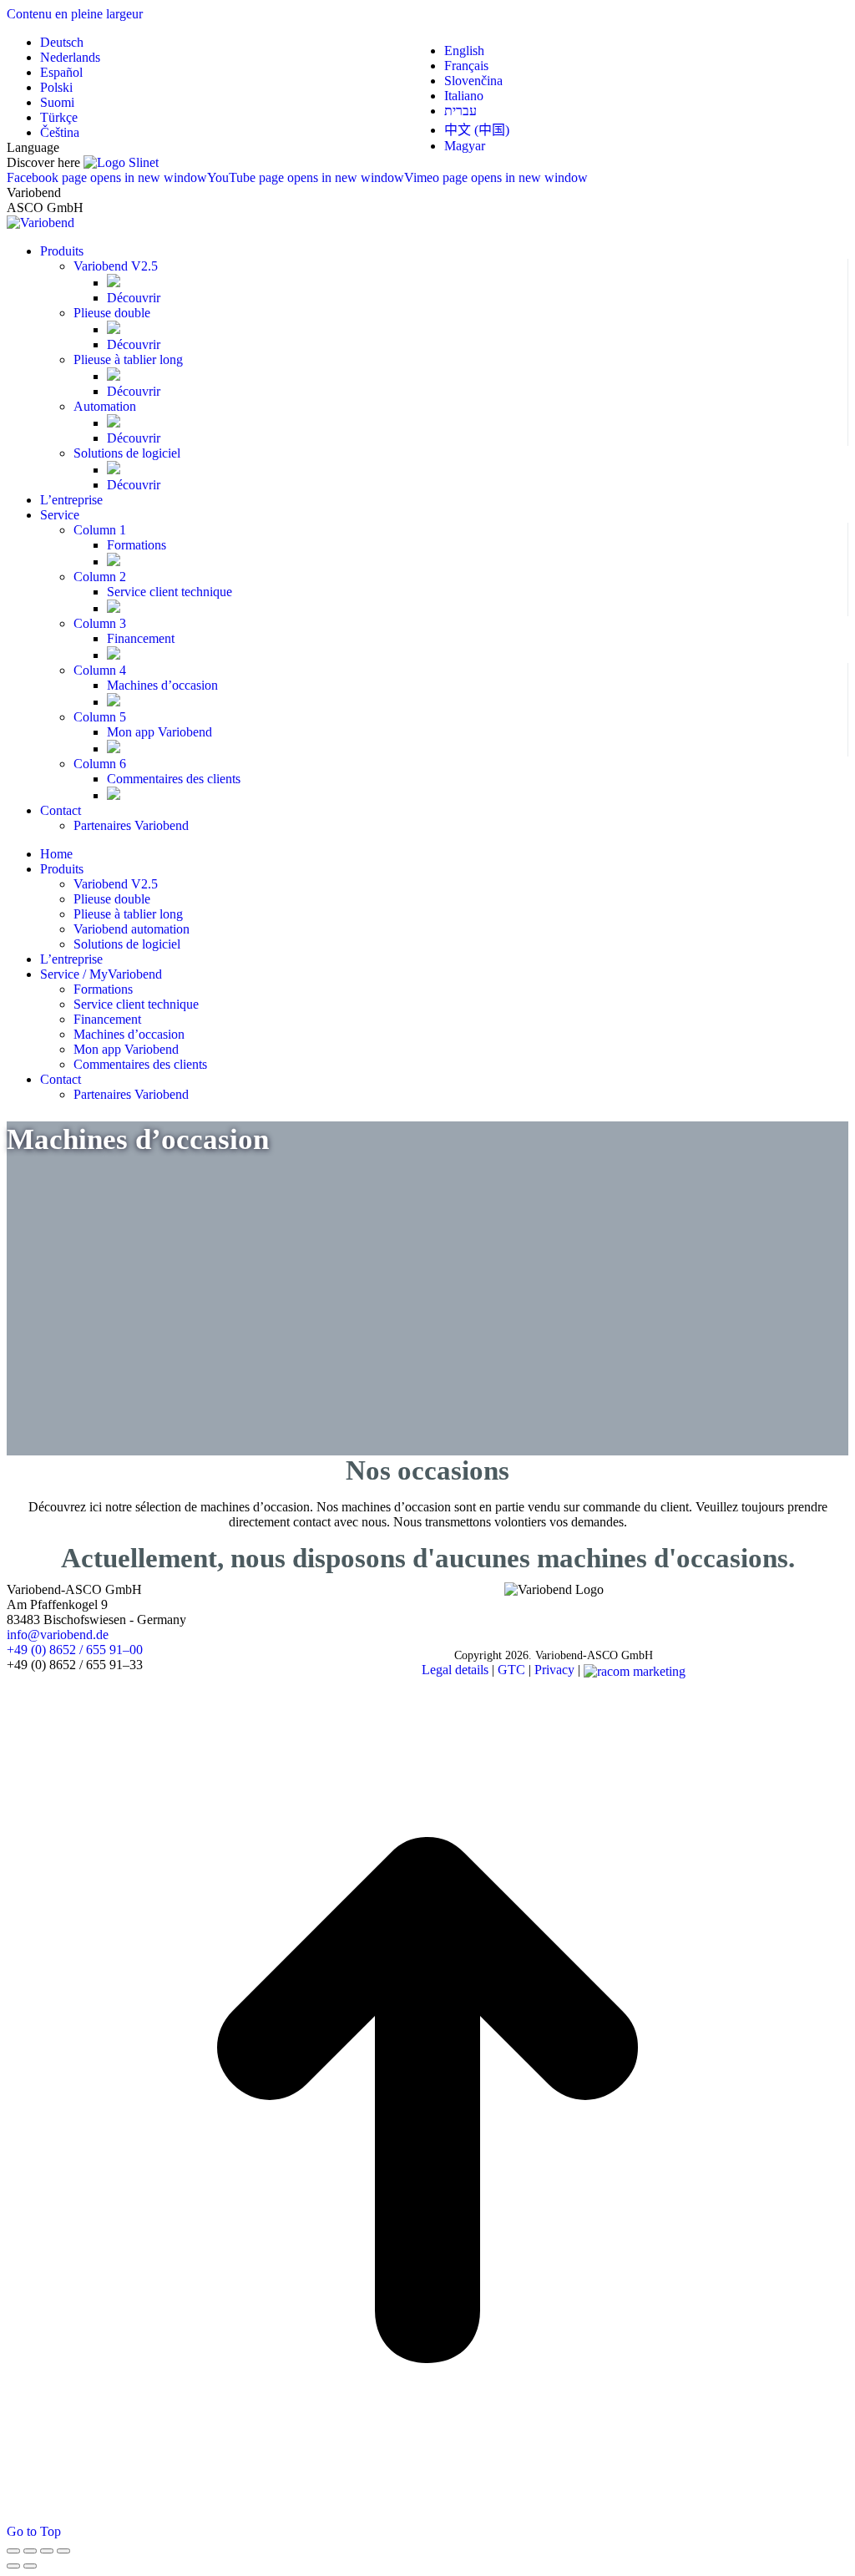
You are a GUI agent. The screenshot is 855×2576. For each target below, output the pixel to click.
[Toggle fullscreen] (47, 2551)
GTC (511, 1670)
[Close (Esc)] (13, 2551)
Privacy (554, 1670)
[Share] (30, 2551)
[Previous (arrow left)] (13, 2566)
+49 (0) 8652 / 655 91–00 (75, 1650)
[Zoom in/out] (63, 2551)
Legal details (455, 1670)
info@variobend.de (58, 1635)
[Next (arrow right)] (30, 2566)
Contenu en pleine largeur (75, 14)
